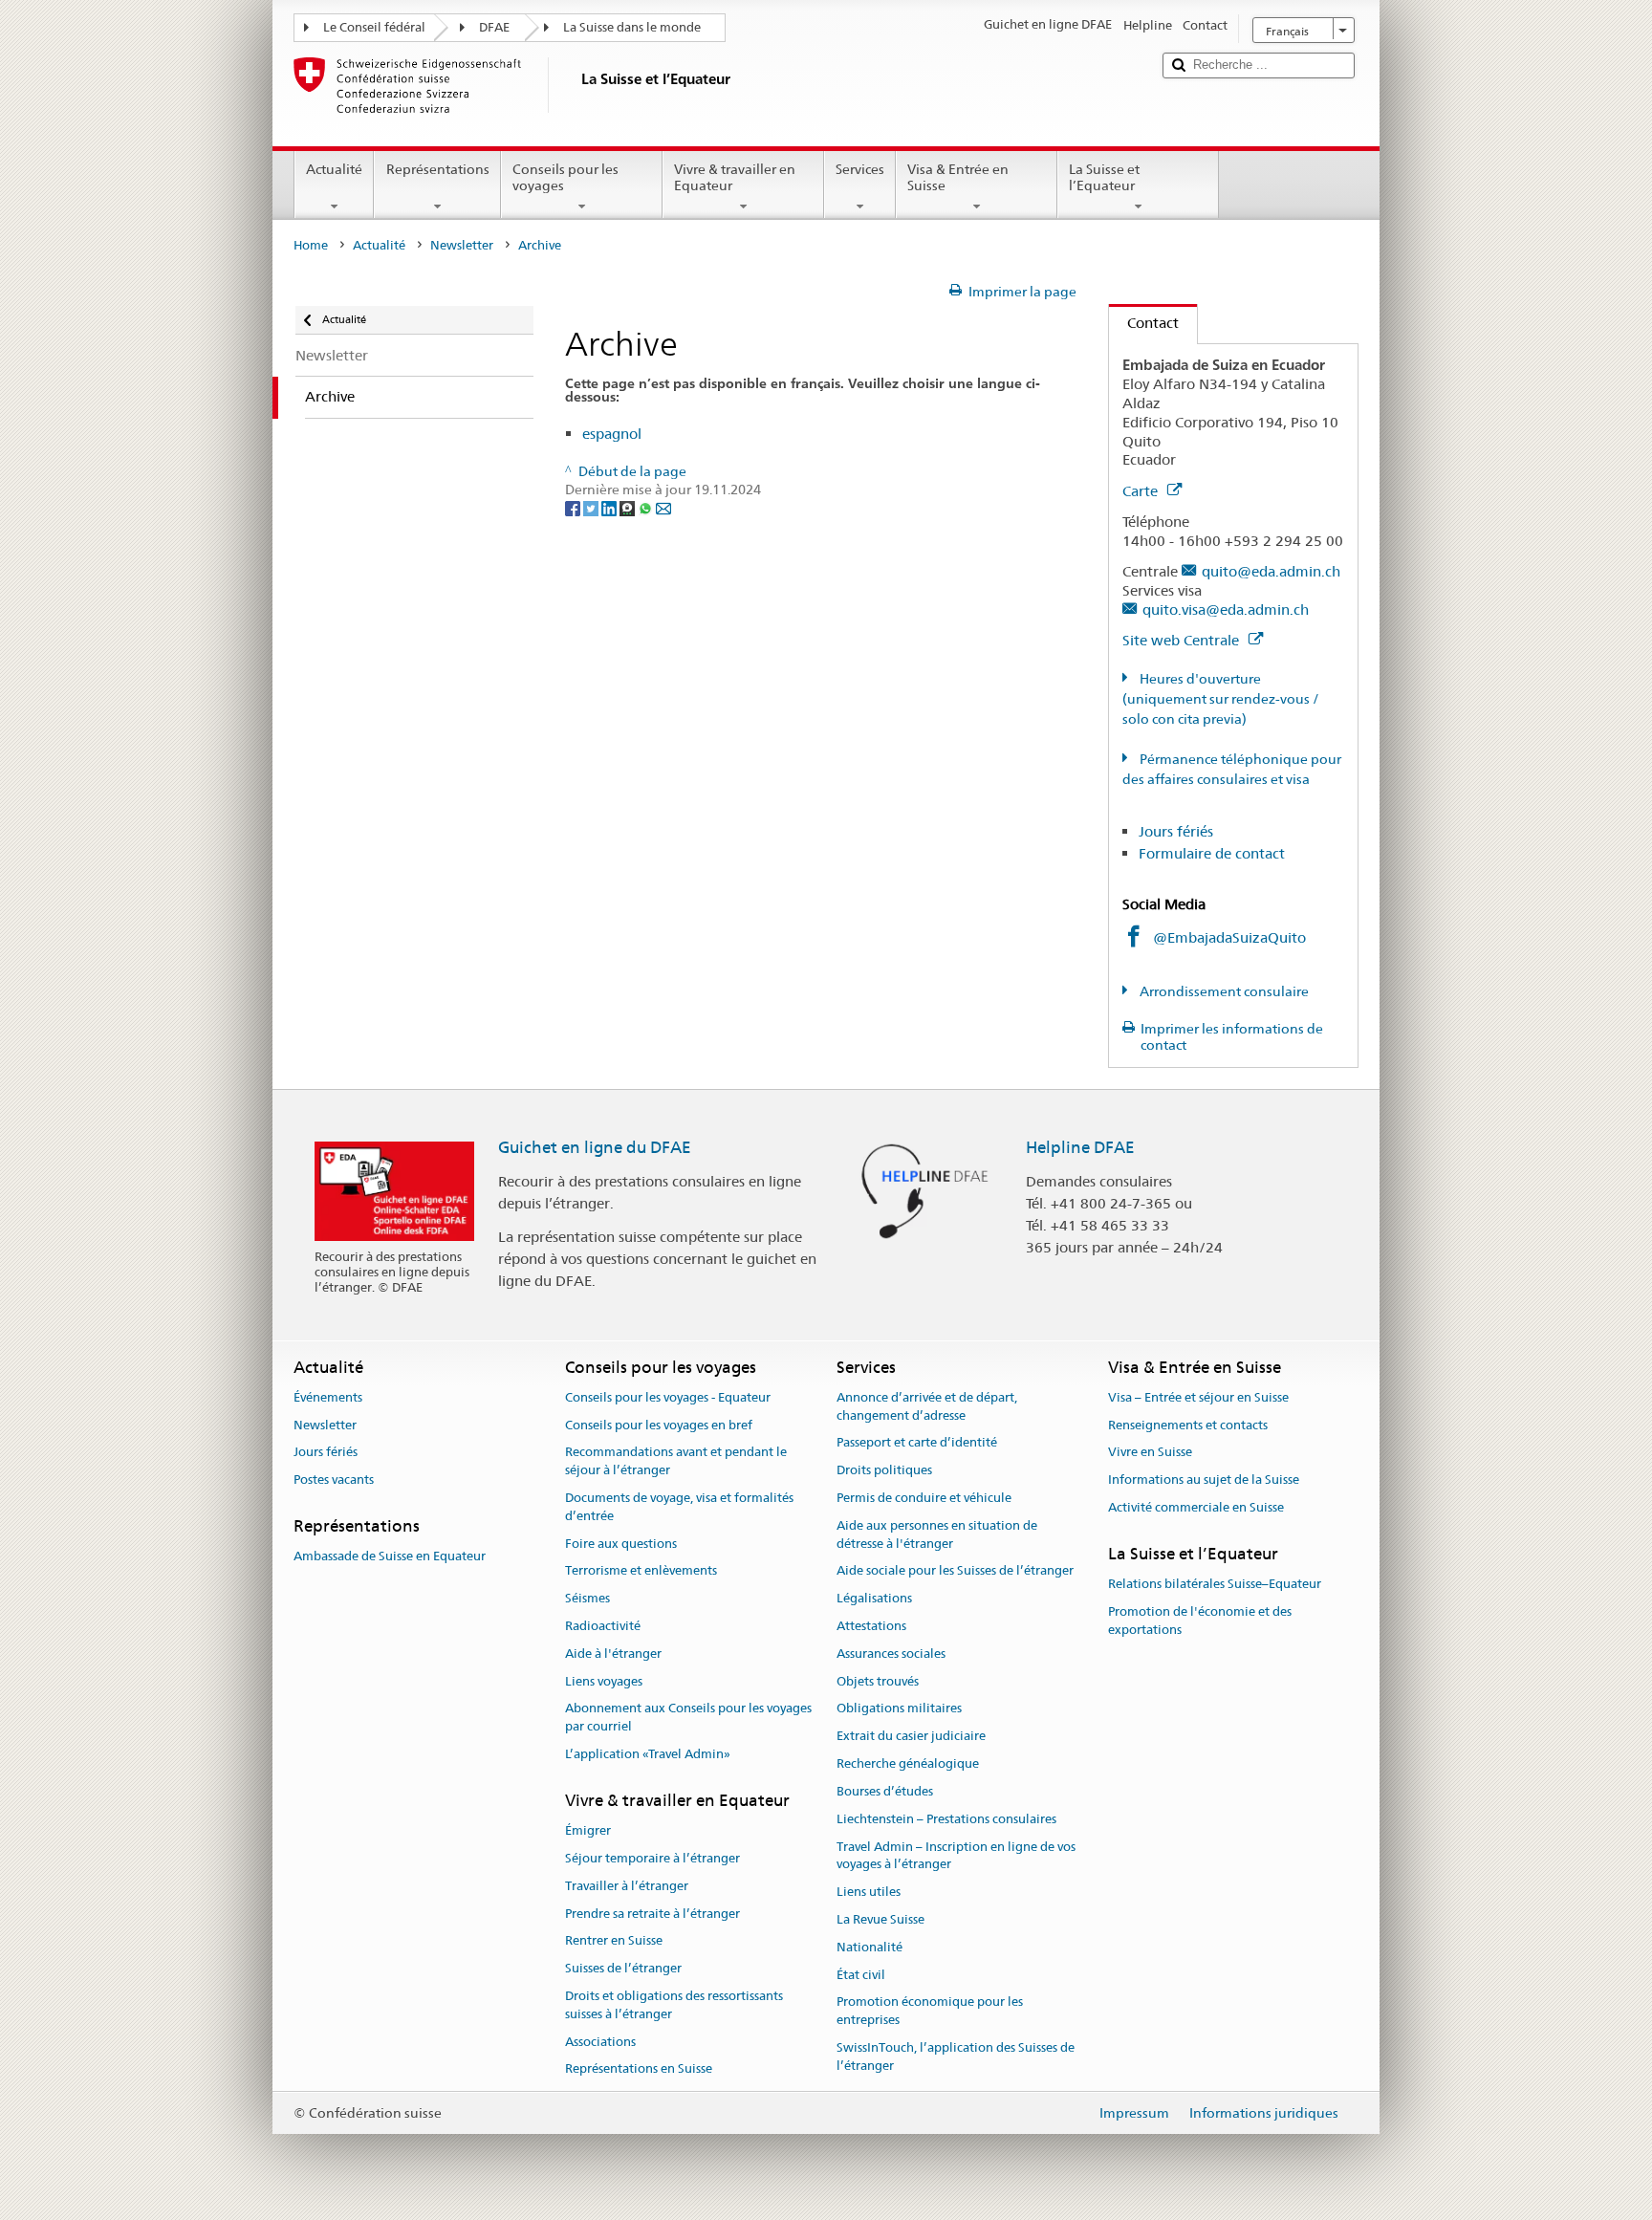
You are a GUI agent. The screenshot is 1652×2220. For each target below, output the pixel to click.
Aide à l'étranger (613, 1654)
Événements (328, 1397)
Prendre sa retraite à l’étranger (652, 1914)
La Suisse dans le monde (632, 27)
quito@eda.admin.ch (1271, 571)
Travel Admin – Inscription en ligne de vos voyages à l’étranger (956, 1856)
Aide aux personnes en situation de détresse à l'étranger (937, 1534)
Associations (600, 2042)
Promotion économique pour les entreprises (930, 2012)
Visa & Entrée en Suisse (958, 177)
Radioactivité (603, 1626)
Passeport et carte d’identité (917, 1443)
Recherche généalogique (908, 1763)
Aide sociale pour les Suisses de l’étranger (955, 1571)
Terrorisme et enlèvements (641, 1571)
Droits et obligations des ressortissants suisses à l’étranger (674, 2005)
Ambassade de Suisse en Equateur (390, 1557)
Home (311, 245)
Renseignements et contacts (1188, 1425)
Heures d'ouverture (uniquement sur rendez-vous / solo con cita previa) (1221, 699)
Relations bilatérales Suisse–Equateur (1215, 1584)
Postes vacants (334, 1480)
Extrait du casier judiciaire (911, 1737)
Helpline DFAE (1080, 1147)
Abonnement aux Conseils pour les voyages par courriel (688, 1718)
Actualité (334, 169)
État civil (861, 1975)
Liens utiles (869, 1892)
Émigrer (588, 1830)
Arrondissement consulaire (1223, 991)
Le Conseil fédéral (374, 27)
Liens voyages (604, 1681)
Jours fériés (1176, 831)
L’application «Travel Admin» (648, 1754)
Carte (1142, 491)
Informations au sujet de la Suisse (1204, 1480)
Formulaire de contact (1212, 853)
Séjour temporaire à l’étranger (652, 1858)
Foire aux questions (621, 1544)
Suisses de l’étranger (623, 1968)
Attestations (871, 1626)
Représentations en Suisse (639, 2069)
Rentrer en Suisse (614, 1941)
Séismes (587, 1598)
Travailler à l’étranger (627, 1886)
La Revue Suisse (880, 1919)
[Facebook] (574, 508)
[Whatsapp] (647, 508)
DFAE (494, 27)
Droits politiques (884, 1470)
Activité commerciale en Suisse (1196, 1507)
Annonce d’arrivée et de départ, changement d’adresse (927, 1406)
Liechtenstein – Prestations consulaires (946, 1819)
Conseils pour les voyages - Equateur (668, 1397)
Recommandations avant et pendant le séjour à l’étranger (676, 1462)
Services (860, 169)
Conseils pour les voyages (565, 177)
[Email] (663, 508)
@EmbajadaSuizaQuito (1229, 937)
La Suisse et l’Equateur (1104, 177)
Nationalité (869, 1947)
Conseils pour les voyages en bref (659, 1425)
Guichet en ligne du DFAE (595, 1147)
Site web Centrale (1183, 640)
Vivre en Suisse (1150, 1453)
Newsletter (462, 245)
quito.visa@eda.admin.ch (1226, 609)
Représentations (438, 169)
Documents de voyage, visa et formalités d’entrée (679, 1507)
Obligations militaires (899, 1709)
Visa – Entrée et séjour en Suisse (1198, 1397)
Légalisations (874, 1598)
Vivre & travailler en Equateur (735, 177)
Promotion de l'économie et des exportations (1200, 1621)
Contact (1144, 323)
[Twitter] (592, 508)
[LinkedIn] (610, 508)
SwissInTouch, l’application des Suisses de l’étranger (956, 2057)
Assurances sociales (891, 1654)
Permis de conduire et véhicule (924, 1498)
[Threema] (629, 508)
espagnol (612, 434)
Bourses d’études (885, 1791)
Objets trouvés (878, 1681)
